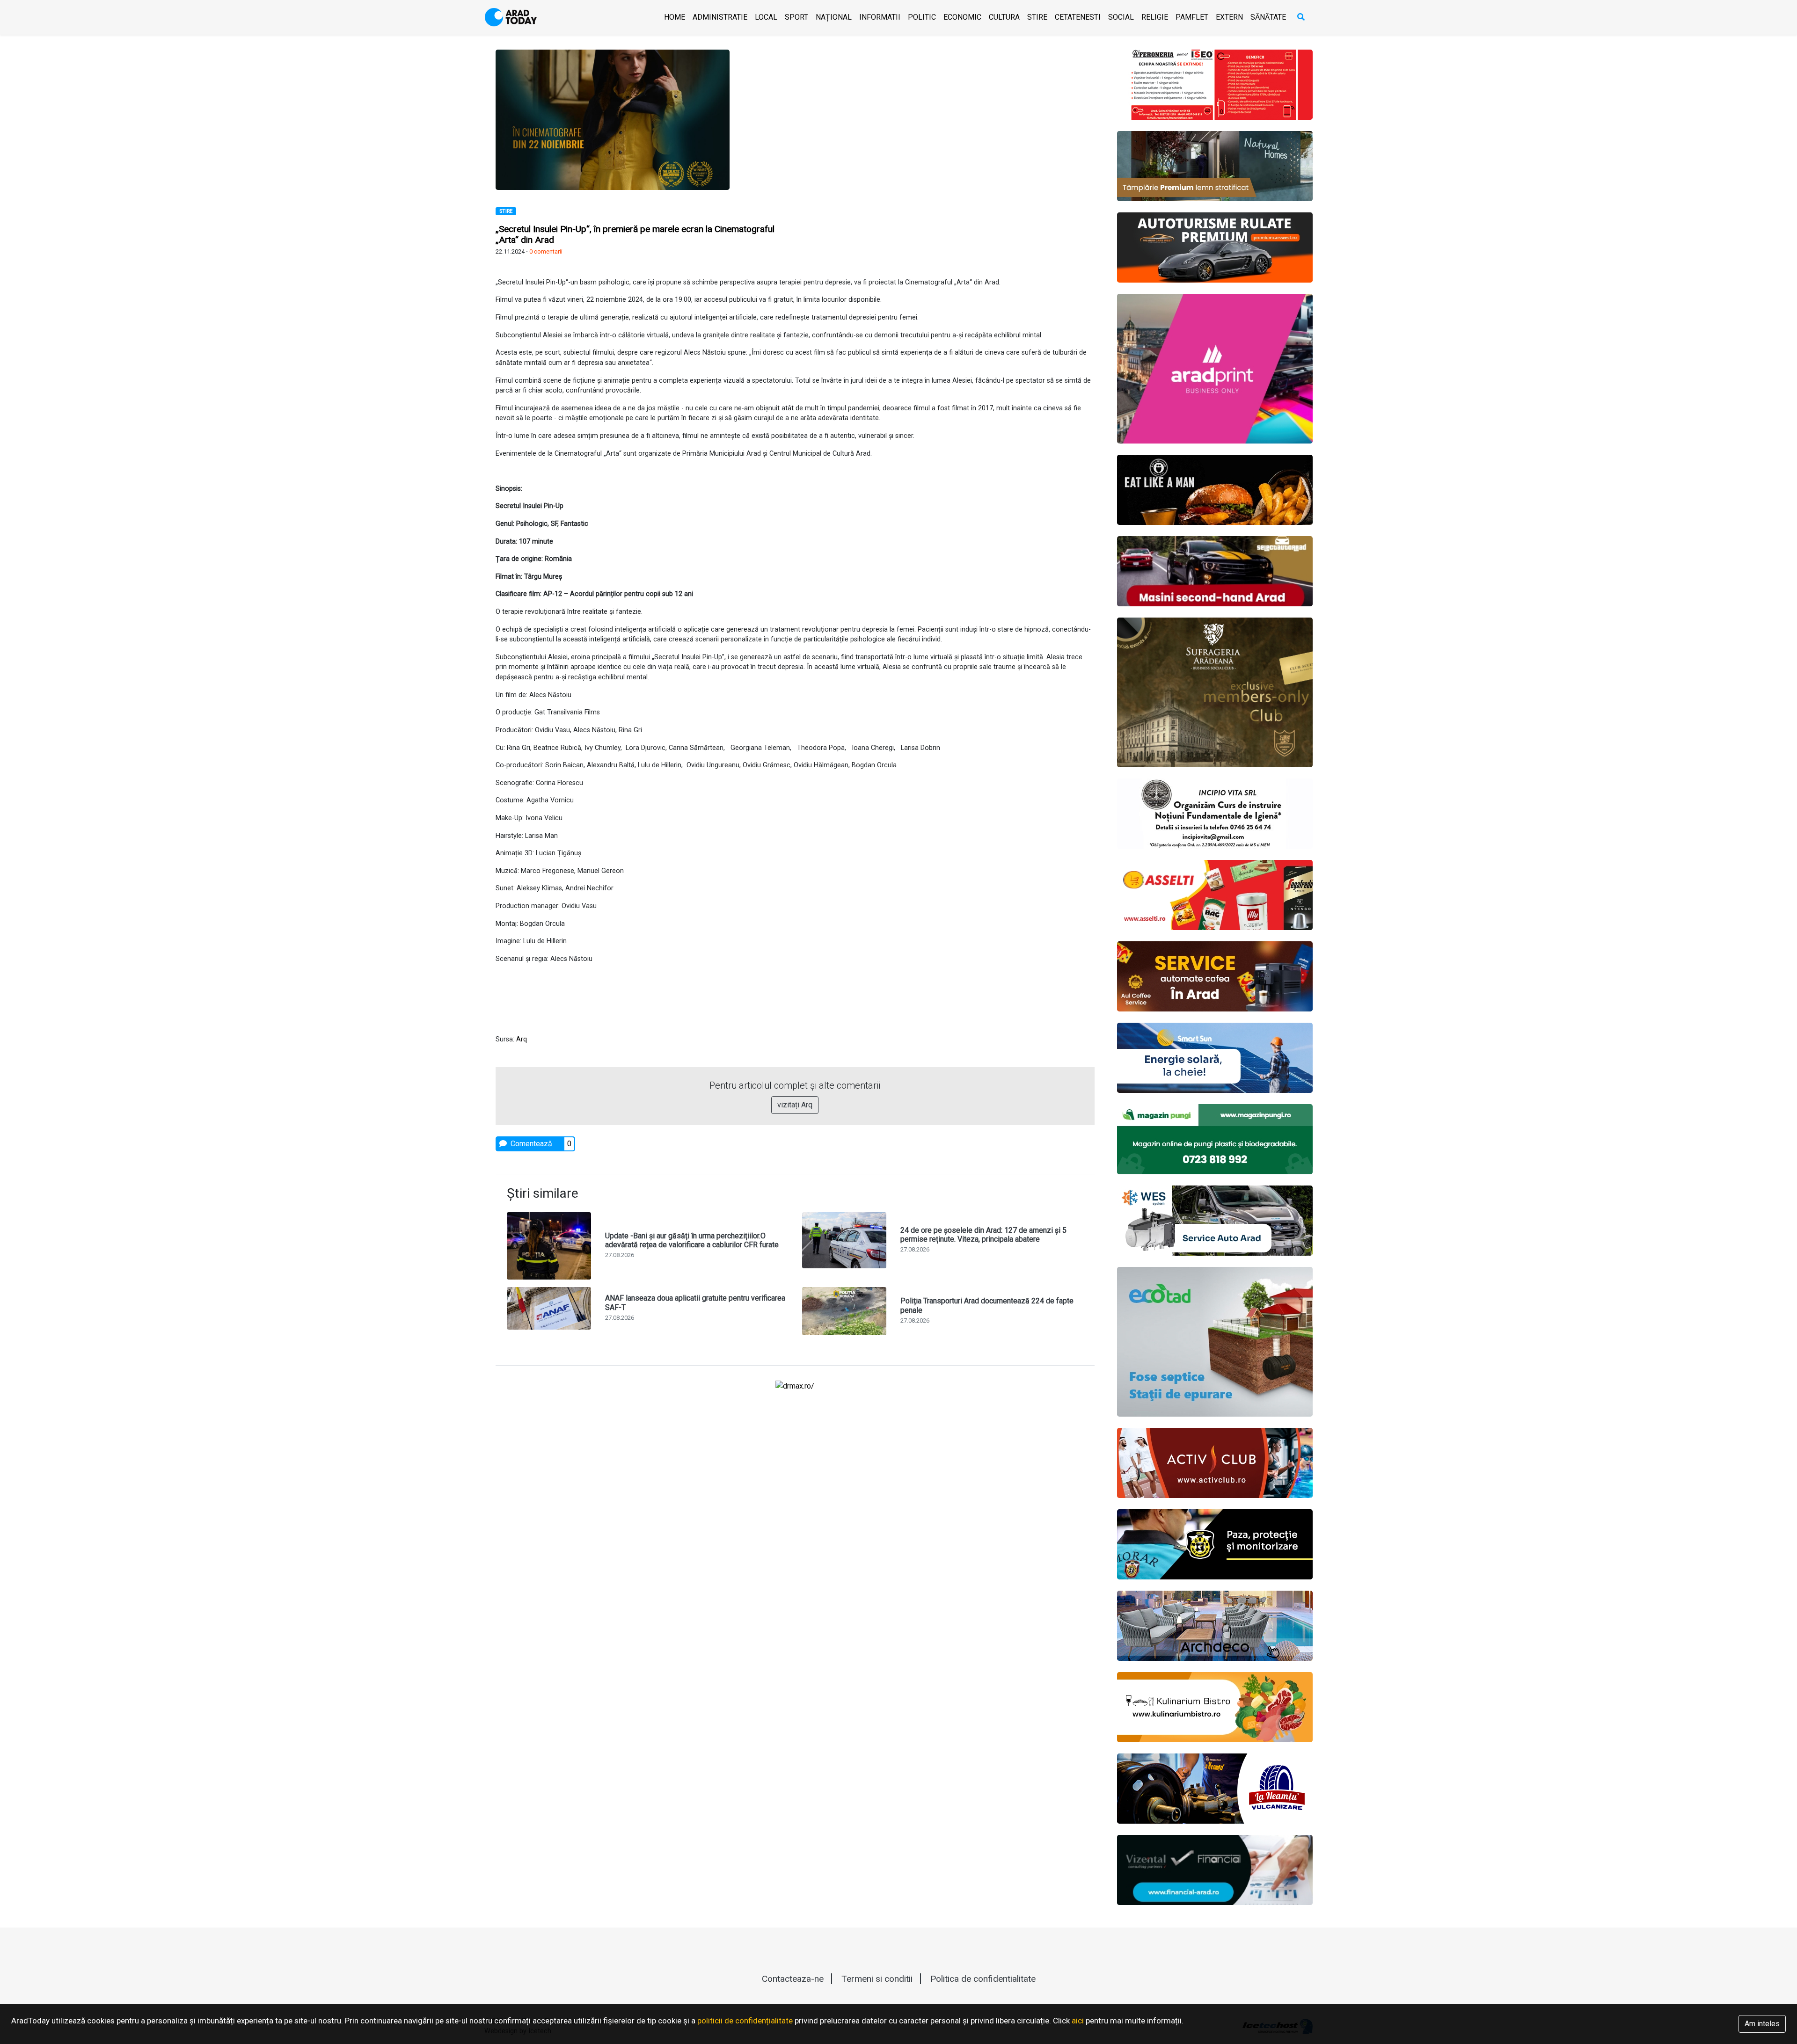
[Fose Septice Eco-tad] (1215, 1342)
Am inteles (1762, 2024)
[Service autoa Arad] (1215, 1221)
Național (834, 17)
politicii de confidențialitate (745, 2021)
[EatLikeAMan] (1215, 490)
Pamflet (1192, 17)
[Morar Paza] (1215, 1544)
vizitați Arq (795, 1105)
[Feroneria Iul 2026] (1215, 85)
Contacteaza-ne (793, 1979)
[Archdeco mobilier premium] (1215, 1626)
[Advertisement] (948, 115)
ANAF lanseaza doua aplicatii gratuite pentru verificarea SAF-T (695, 1302)
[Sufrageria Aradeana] (1215, 692)
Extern (1229, 17)
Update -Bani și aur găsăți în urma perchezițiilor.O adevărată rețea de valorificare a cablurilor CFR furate (692, 1240)
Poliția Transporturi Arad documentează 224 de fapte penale (987, 1305)
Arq (522, 1039)
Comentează (530, 1144)
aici (1078, 2021)
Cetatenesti (1078, 17)
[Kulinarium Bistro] (1215, 1707)
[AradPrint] (1215, 369)
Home (675, 17)
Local (766, 17)
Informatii (880, 17)
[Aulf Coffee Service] (1215, 976)
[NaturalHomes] (1215, 166)
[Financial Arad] (1215, 1870)
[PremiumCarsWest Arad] (1215, 247)
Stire (1037, 17)
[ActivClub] (1215, 1463)
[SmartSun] (1215, 1058)
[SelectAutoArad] (1215, 571)
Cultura (1004, 17)
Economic (962, 17)
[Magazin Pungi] (1215, 1139)
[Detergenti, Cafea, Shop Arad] (1215, 895)
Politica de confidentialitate (983, 1979)
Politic (922, 17)
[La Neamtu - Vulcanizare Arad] (1215, 1789)
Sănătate (1268, 17)
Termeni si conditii (877, 1979)
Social (1121, 17)
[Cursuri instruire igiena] (1215, 814)
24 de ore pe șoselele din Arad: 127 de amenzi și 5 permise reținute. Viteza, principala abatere (983, 1235)
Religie (1155, 17)
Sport (796, 17)
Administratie (720, 17)
